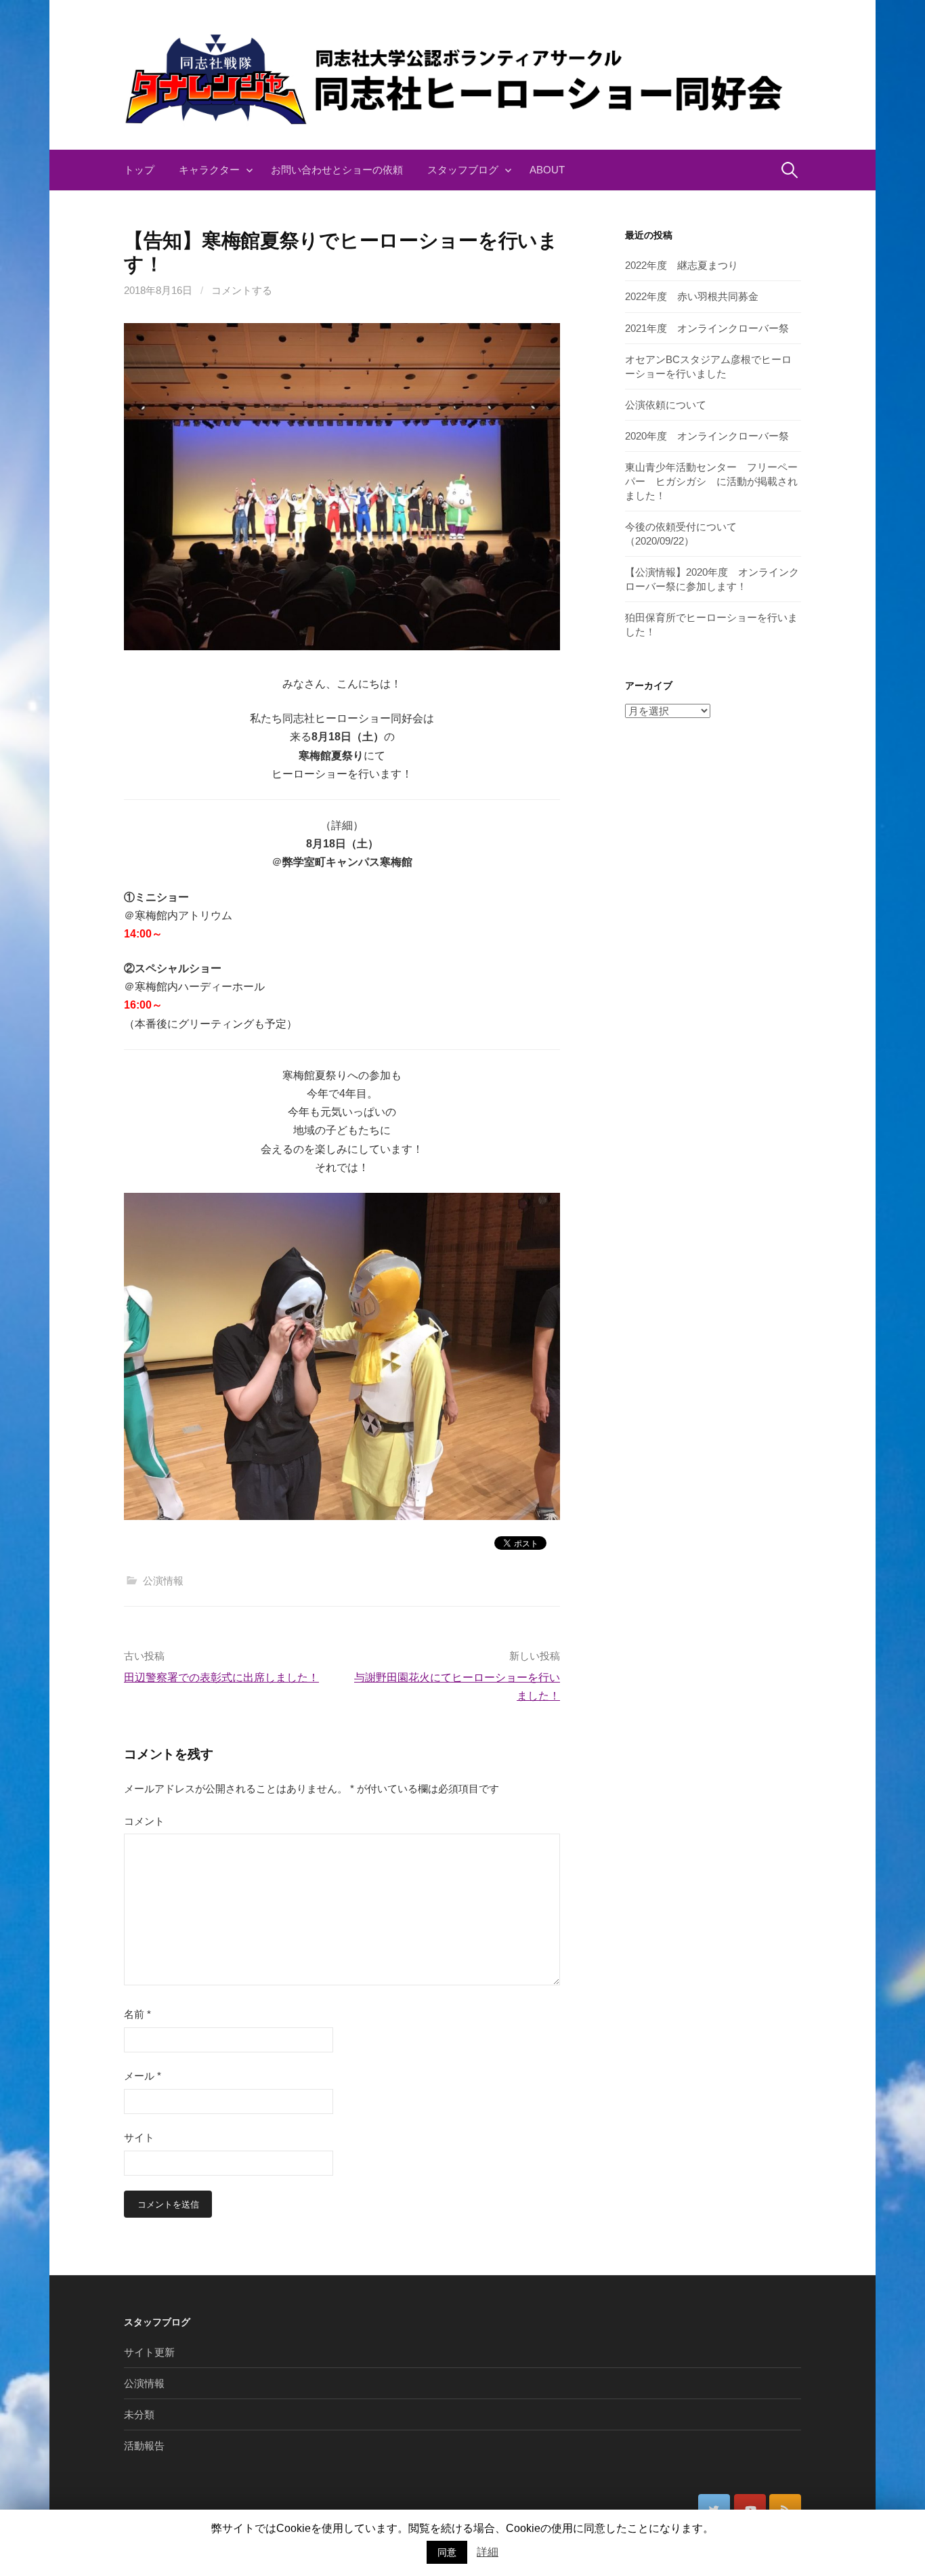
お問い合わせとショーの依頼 (337, 170)
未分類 (139, 2414)
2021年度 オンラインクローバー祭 (707, 328)
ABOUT (547, 170)
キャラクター (209, 170)
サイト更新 (149, 2352)
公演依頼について (666, 405)
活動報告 (144, 2446)
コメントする (242, 290)
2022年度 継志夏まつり (682, 265)
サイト (139, 2137)
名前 (137, 2014)
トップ (139, 170)
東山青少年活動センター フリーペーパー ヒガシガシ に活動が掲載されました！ (711, 481)
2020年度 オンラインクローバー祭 (707, 436)
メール (143, 2076)
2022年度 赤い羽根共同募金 (692, 296)
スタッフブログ (463, 170)
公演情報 (163, 1581)
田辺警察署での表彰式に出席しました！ (221, 1677)
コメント (144, 1821)
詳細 (488, 2552)
